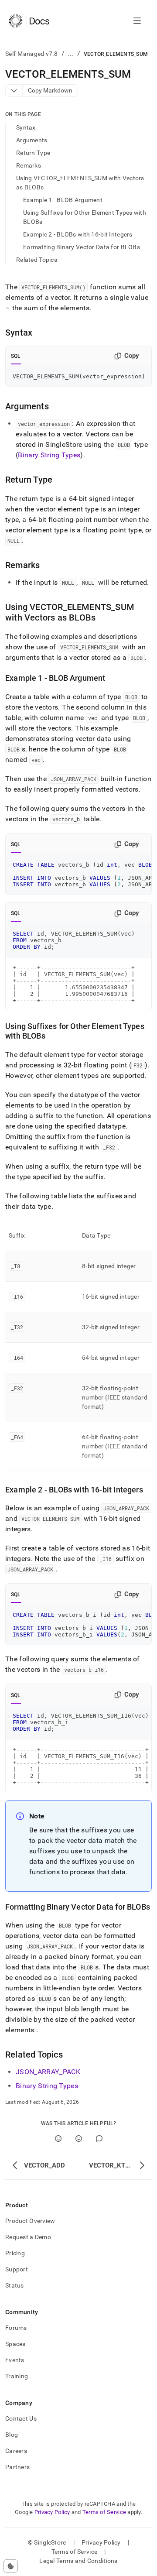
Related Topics (37, 260)
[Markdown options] (14, 91)
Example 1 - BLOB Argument (63, 200)
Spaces (15, 2344)
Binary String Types (49, 455)
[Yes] (58, 2139)
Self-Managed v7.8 (32, 54)
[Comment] (99, 2139)
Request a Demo (28, 2237)
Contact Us (21, 2418)
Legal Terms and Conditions (78, 2561)
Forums (16, 2328)
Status (15, 2285)
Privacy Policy (52, 2512)
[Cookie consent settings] (11, 2566)
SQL (16, 356)
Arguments (32, 140)
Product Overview (30, 2221)
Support (17, 2269)
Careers (16, 2451)
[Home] (29, 21)
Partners (17, 2467)
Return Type (33, 153)
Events (15, 2360)
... (71, 54)
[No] (79, 2139)
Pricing (15, 2253)
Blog (12, 2435)
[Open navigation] (137, 21)
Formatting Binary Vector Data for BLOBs (82, 247)
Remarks (29, 165)
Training (17, 2376)
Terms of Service (104, 2512)
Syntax (26, 127)
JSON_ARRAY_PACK (48, 2072)
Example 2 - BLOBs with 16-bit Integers (78, 234)
